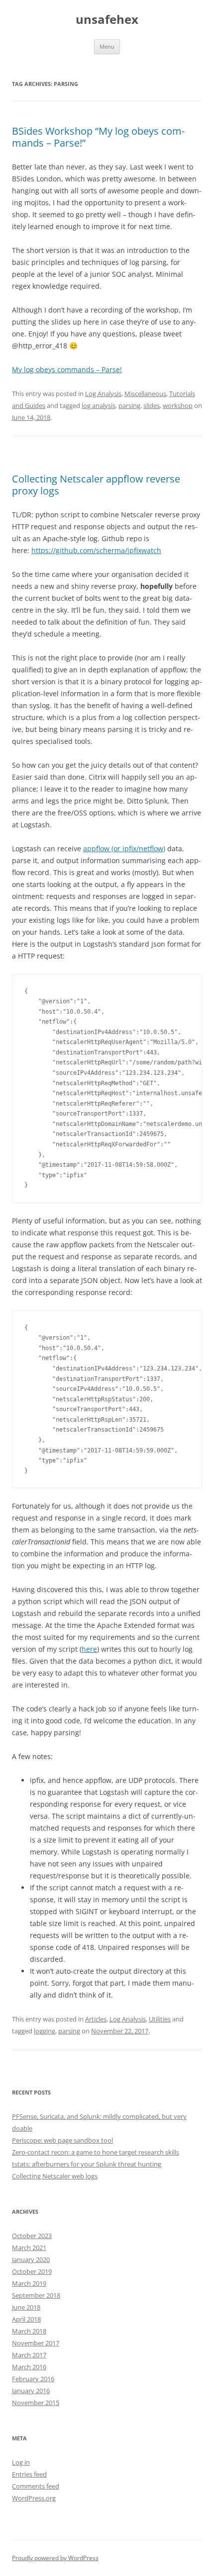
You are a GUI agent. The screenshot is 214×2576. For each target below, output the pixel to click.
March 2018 (29, 2331)
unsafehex (107, 20)
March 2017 (29, 2355)
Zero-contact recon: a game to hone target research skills (96, 2152)
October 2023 (32, 2236)
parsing (129, 405)
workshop (178, 405)
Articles (96, 2019)
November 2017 (36, 2343)
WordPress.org (34, 2498)
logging (45, 2031)
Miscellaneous (145, 394)
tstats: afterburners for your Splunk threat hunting (87, 2164)
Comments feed (36, 2486)
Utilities (160, 2019)
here (89, 1649)
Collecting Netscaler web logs (55, 2176)
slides (152, 405)
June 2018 (26, 2307)
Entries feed (29, 2474)
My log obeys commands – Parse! (67, 369)
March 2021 (29, 2248)
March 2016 (29, 2367)
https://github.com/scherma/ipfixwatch (96, 550)
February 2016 (33, 2379)
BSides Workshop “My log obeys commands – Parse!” (98, 137)
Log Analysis (103, 394)
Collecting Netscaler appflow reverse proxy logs (96, 485)
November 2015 (36, 2403)
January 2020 (31, 2259)
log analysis (99, 405)
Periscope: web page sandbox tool (62, 2140)
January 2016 (31, 2391)
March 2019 (29, 2283)
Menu (107, 46)
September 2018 (36, 2295)
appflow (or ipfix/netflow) (124, 848)
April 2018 (26, 2319)
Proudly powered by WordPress (55, 2558)
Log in (21, 2462)
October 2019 (32, 2271)
